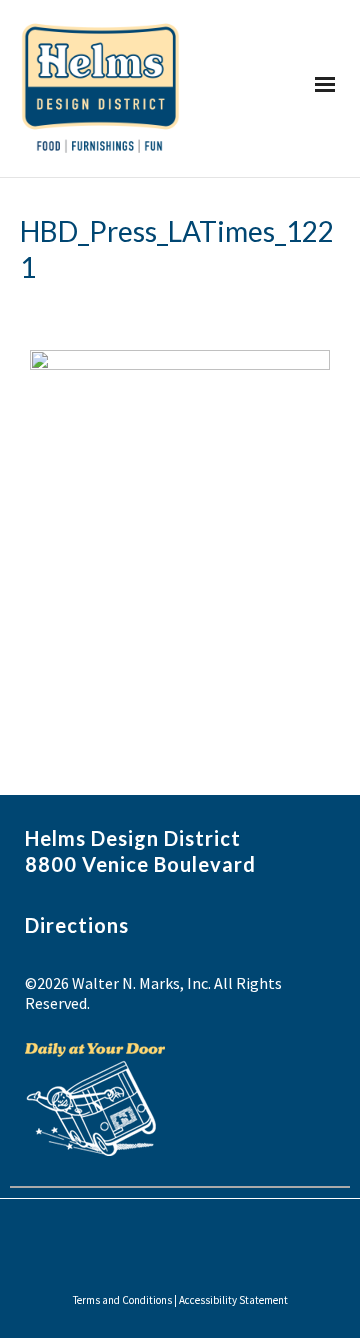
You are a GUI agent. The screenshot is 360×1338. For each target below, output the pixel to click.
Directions (77, 925)
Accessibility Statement (233, 1300)
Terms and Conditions (122, 1300)
